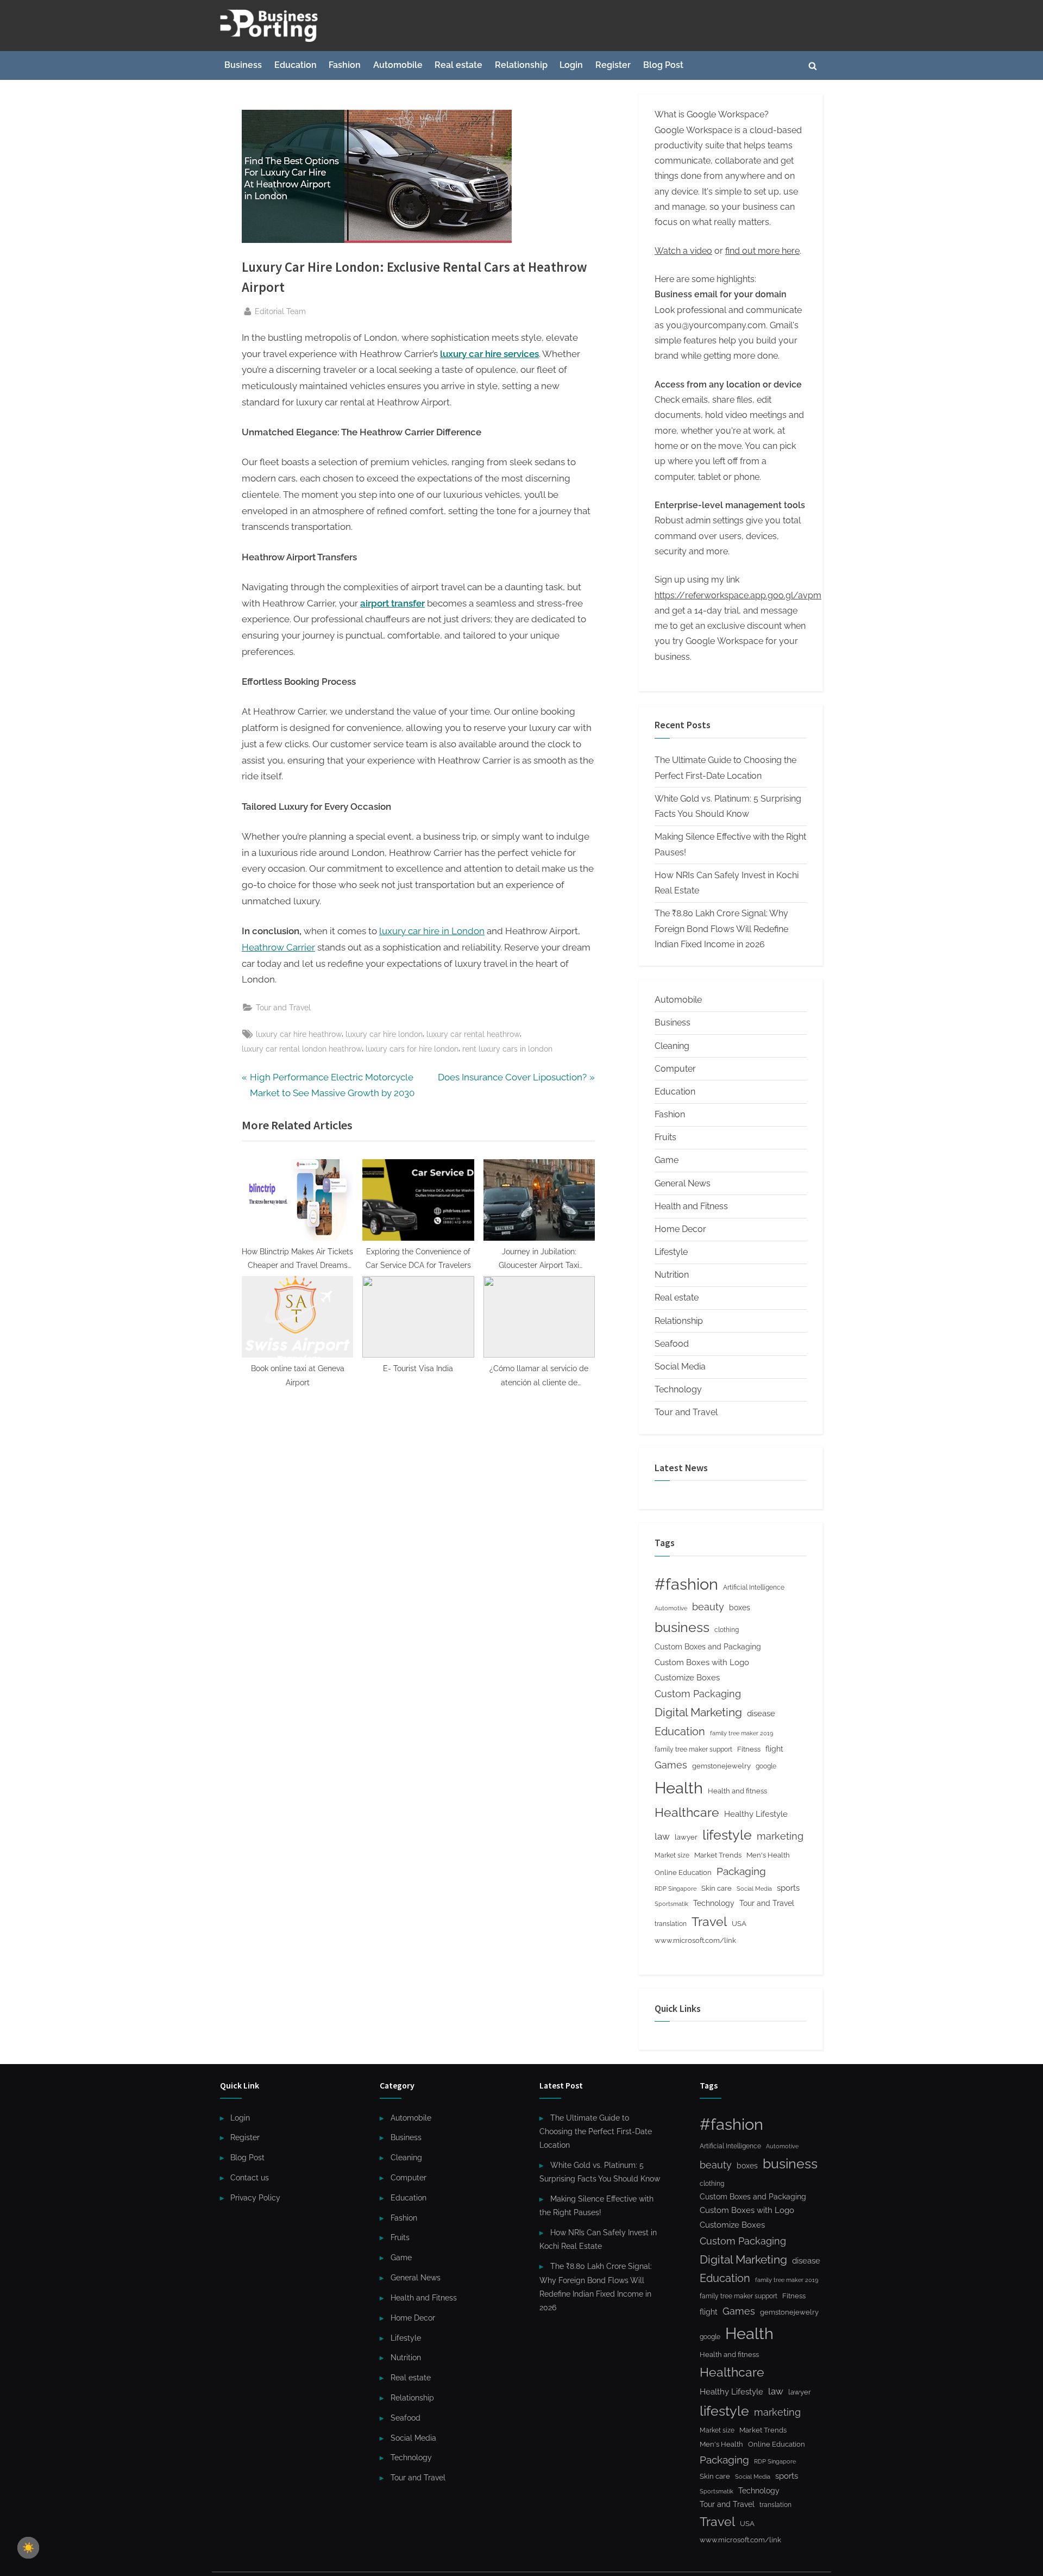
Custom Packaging (698, 1694)
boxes (740, 1607)
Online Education (683, 1872)
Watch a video (683, 251)
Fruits (665, 1137)
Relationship (521, 65)
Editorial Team (280, 311)
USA (739, 1924)
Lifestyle (671, 1252)
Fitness (749, 1749)
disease (761, 1713)
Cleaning (672, 1046)
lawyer (686, 1837)
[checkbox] (28, 2548)
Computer (675, 1069)
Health (679, 1788)
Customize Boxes (687, 1678)
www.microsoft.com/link (695, 1940)
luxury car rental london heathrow (302, 1049)
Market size (672, 1855)
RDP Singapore (676, 1889)
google (766, 1766)
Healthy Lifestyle (756, 1814)
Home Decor (680, 1229)
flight (774, 1749)
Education (296, 65)
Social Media (680, 1367)
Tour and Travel (283, 1007)
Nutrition (672, 1275)
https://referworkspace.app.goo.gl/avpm (738, 595)
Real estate (458, 65)
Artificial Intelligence (754, 1587)
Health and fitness (737, 1791)
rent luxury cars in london (507, 1049)
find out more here (762, 251)
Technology (678, 1389)
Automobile (398, 65)
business (682, 1627)
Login (571, 65)
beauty (708, 1607)
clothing (727, 1630)
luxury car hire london (384, 1034)
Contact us (250, 2177)
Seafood (672, 1344)
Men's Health (768, 1855)
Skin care (717, 1888)
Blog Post (663, 65)
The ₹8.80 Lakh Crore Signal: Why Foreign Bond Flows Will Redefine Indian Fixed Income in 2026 (721, 929)
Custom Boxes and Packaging (708, 1646)
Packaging (741, 1871)
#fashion (686, 1584)
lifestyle (727, 1835)
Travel (709, 1922)
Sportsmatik (671, 1904)
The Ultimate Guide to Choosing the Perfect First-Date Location (596, 2131)
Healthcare (687, 1812)
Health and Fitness (691, 1206)
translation (671, 1924)
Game (667, 1160)
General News (683, 1183)
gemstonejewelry (721, 1766)
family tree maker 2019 (742, 1733)
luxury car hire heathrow (299, 1034)
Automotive (671, 1608)
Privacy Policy (255, 2197)
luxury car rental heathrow (473, 1034)
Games (671, 1765)
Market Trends (718, 1855)
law (662, 1836)
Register (613, 65)
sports (788, 1888)
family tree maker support (693, 1749)
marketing (780, 1836)
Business (243, 65)
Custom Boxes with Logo (702, 1662)
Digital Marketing (698, 1712)
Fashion (345, 65)
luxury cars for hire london (412, 1049)
